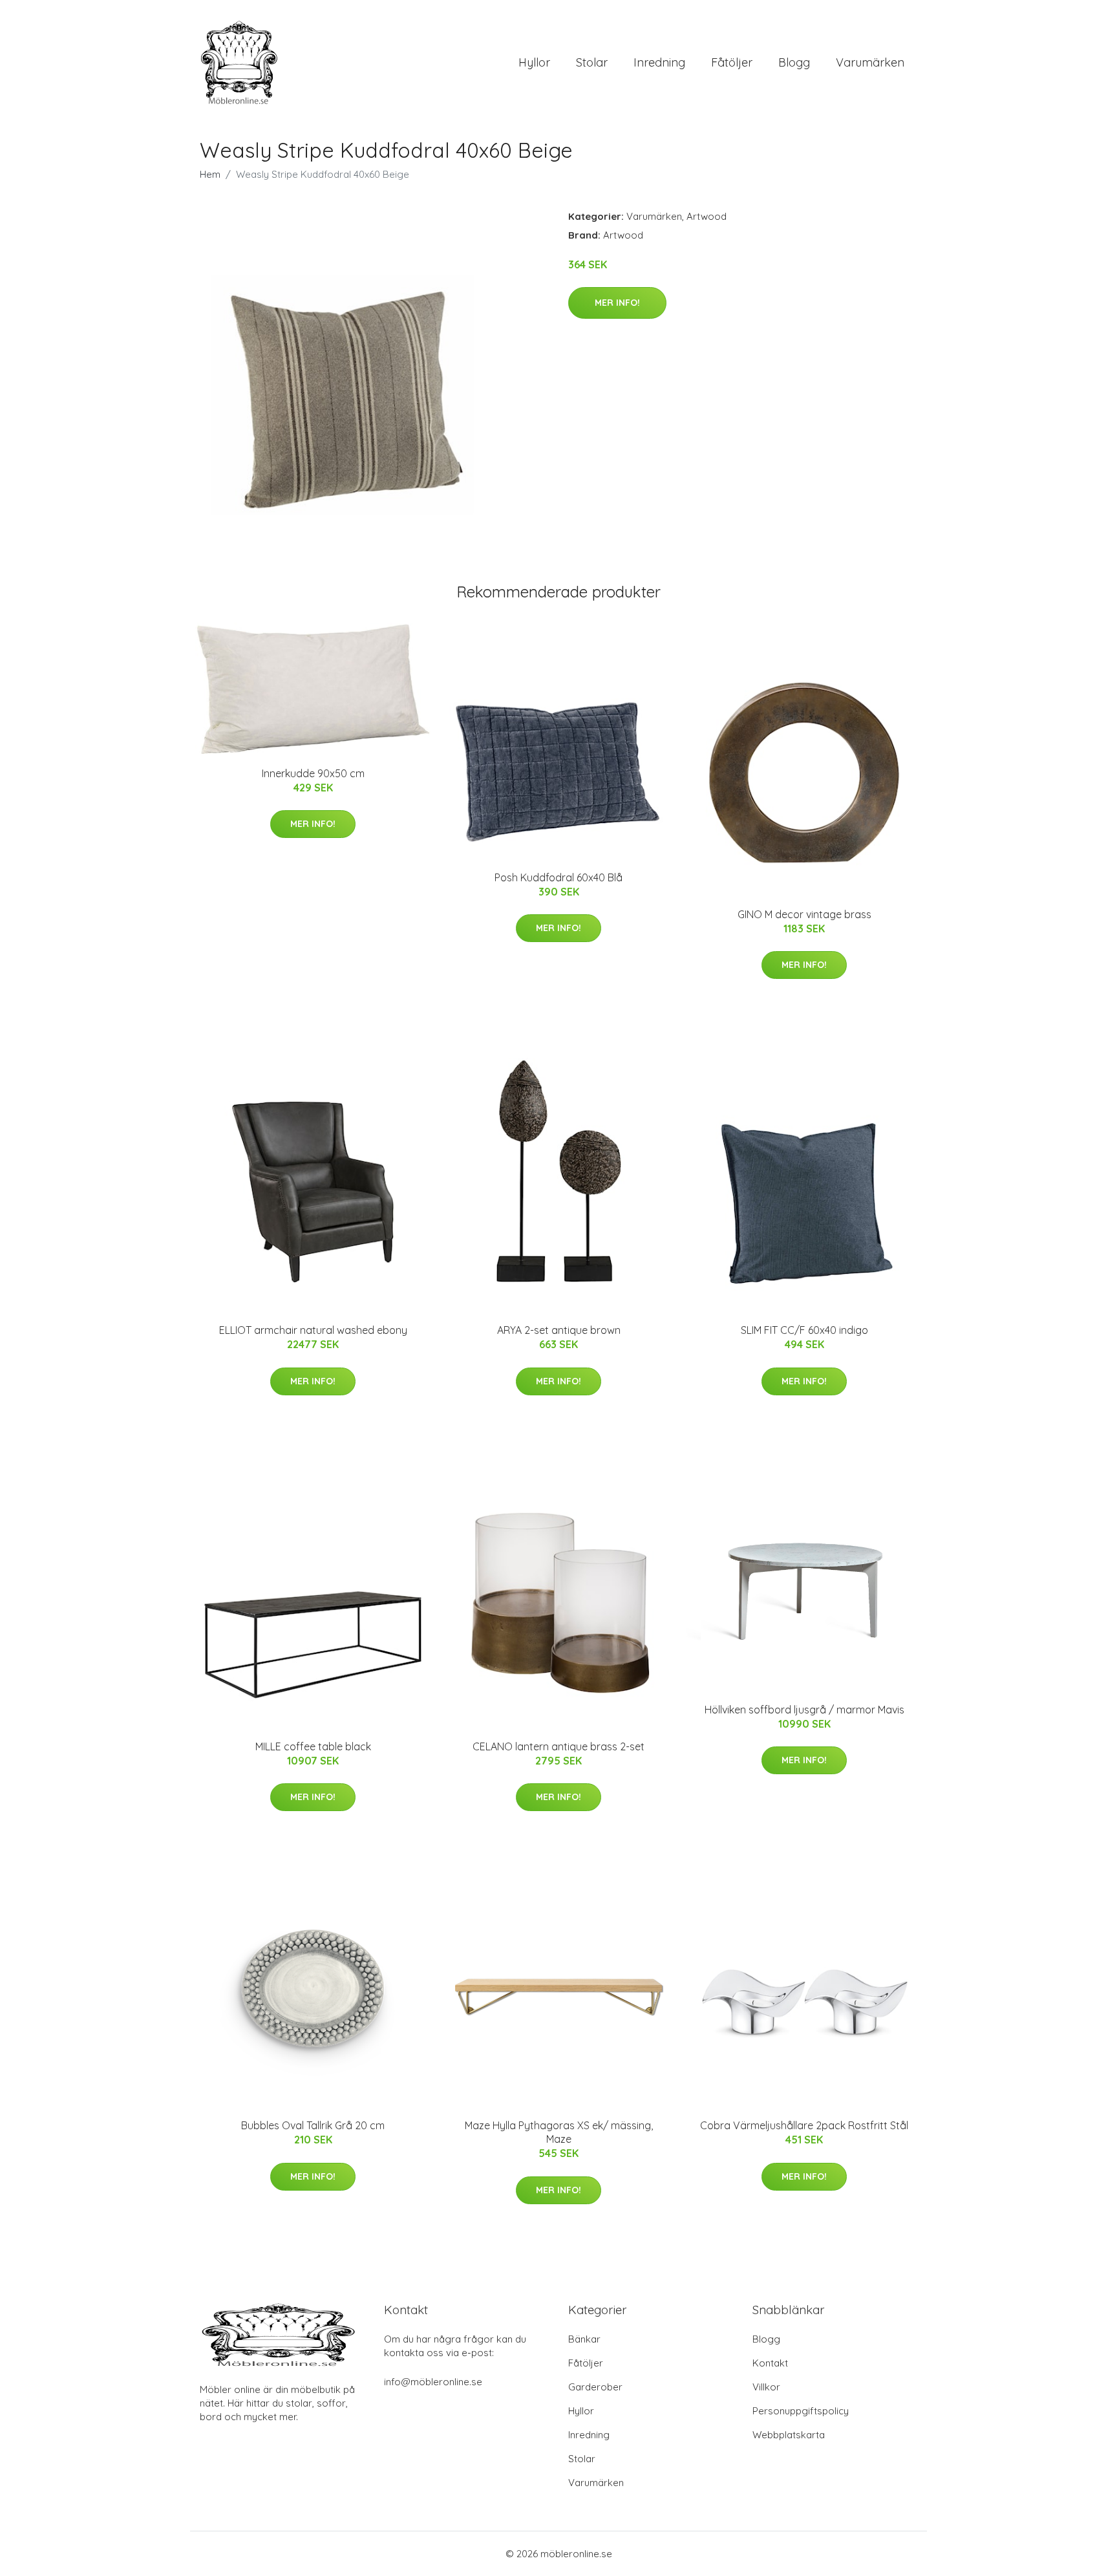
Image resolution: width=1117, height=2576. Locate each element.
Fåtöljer (732, 62)
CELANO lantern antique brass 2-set (558, 1746)
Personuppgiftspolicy (801, 2411)
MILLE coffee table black (313, 1746)
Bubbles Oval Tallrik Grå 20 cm (313, 2125)
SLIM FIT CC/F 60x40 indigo (804, 1330)
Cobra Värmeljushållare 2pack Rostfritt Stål (804, 2125)
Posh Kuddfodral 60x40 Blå (558, 877)
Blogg (794, 62)
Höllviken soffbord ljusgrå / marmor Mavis (804, 1710)
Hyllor (534, 62)
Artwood (707, 216)
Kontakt (770, 2363)
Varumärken (870, 62)
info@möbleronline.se (433, 2382)
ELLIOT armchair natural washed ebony (313, 1330)
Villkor (766, 2387)
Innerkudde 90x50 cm (313, 773)
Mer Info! (617, 303)
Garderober (595, 2387)
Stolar (592, 62)
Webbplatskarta (789, 2435)
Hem (210, 174)
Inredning (659, 62)
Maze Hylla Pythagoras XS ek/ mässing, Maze (559, 2132)
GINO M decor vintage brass (804, 914)
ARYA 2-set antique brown (559, 1330)
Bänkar (584, 2339)
